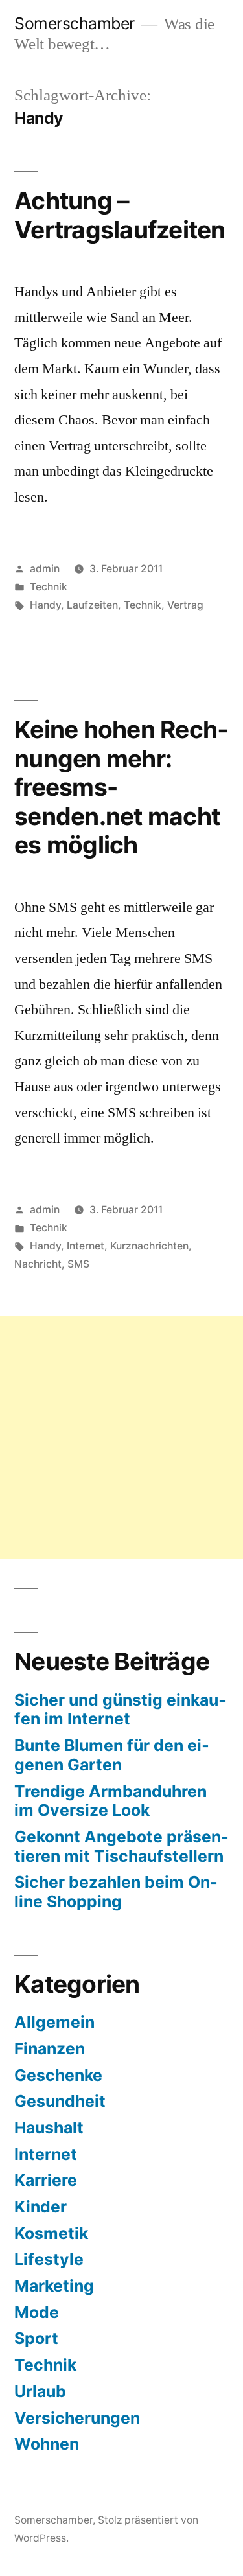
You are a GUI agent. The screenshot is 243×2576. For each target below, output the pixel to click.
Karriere (46, 2180)
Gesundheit (60, 2101)
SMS (78, 1264)
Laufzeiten (92, 605)
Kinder (40, 2207)
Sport (36, 2338)
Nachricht (38, 1264)
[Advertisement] (121, 1438)
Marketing (54, 2286)
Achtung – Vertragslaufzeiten (120, 215)
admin (45, 569)
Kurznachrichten (149, 1246)
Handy (45, 605)
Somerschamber (75, 23)
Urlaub (40, 2391)
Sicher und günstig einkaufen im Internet (120, 1710)
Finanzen (50, 2048)
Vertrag (185, 605)
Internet (86, 1246)
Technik (49, 587)
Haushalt (49, 2128)
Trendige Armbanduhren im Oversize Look (110, 1801)
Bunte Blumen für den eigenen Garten (112, 1755)
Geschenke (58, 2075)
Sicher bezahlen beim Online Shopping (116, 1892)
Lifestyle (49, 2259)
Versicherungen (77, 2418)
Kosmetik (51, 2233)
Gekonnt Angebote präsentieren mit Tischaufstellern (121, 1846)
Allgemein (54, 2022)
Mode (37, 2312)
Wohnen (47, 2444)
